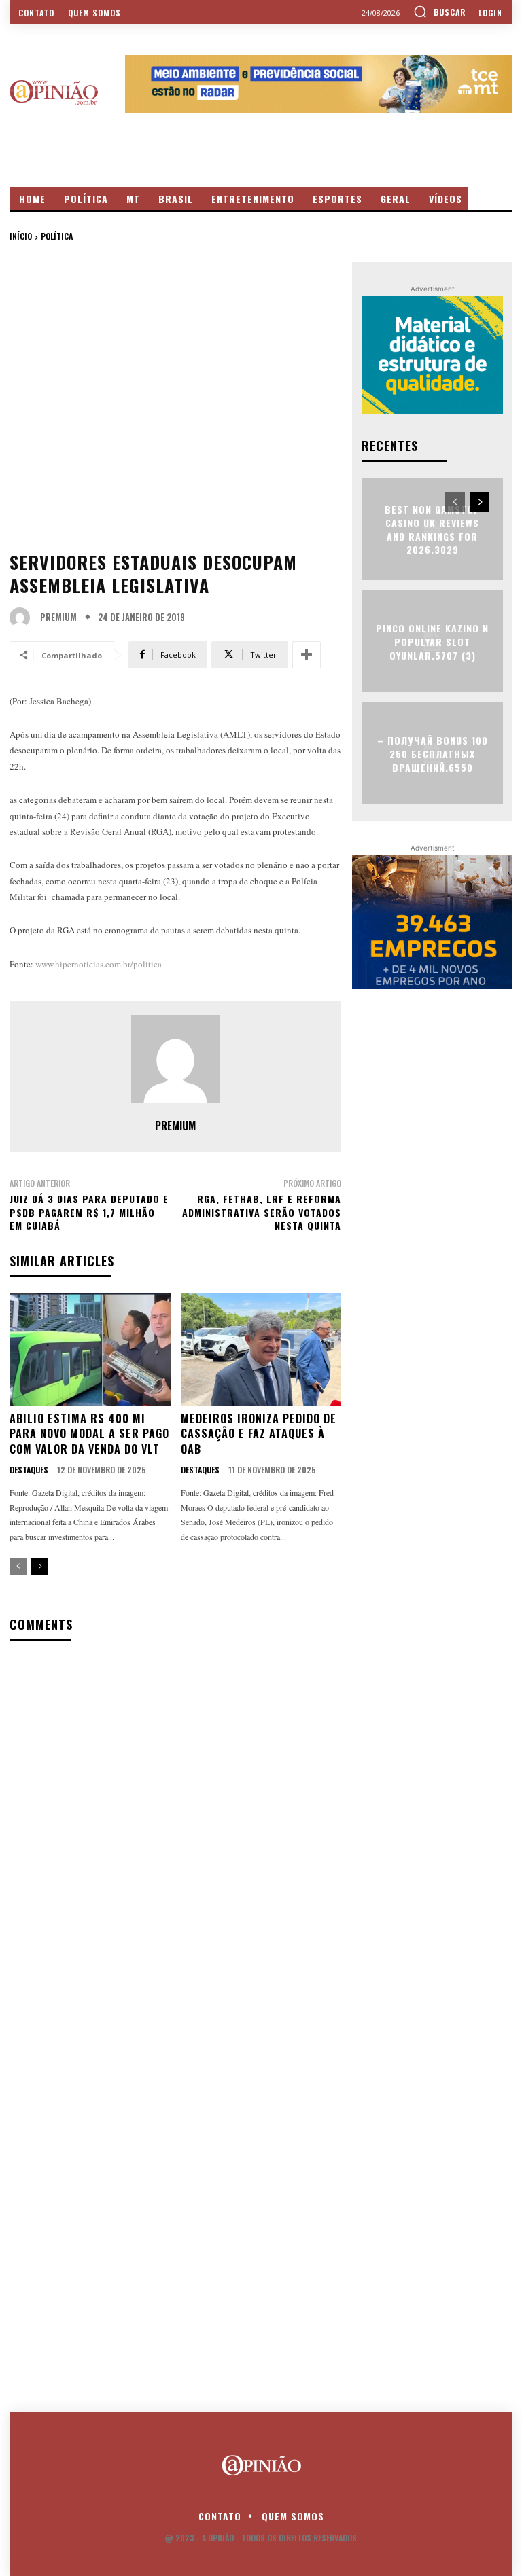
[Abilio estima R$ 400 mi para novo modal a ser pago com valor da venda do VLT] (90, 1350)
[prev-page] (18, 1567)
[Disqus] (175, 1827)
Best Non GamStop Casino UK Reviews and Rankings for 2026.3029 (433, 529)
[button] (439, 12)
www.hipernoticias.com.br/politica (99, 964)
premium (58, 617)
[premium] (23, 618)
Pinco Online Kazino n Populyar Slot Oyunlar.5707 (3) (432, 641)
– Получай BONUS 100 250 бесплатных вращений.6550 (433, 753)
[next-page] (40, 1567)
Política (57, 236)
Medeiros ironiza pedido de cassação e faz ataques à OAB (259, 1434)
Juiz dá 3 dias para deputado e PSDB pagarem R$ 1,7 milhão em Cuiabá (89, 1212)
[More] (307, 655)
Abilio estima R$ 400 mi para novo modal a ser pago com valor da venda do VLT (89, 1434)
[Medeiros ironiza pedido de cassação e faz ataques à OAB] (261, 1350)
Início (21, 236)
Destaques (29, 1470)
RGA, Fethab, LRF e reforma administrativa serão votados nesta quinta (262, 1212)
